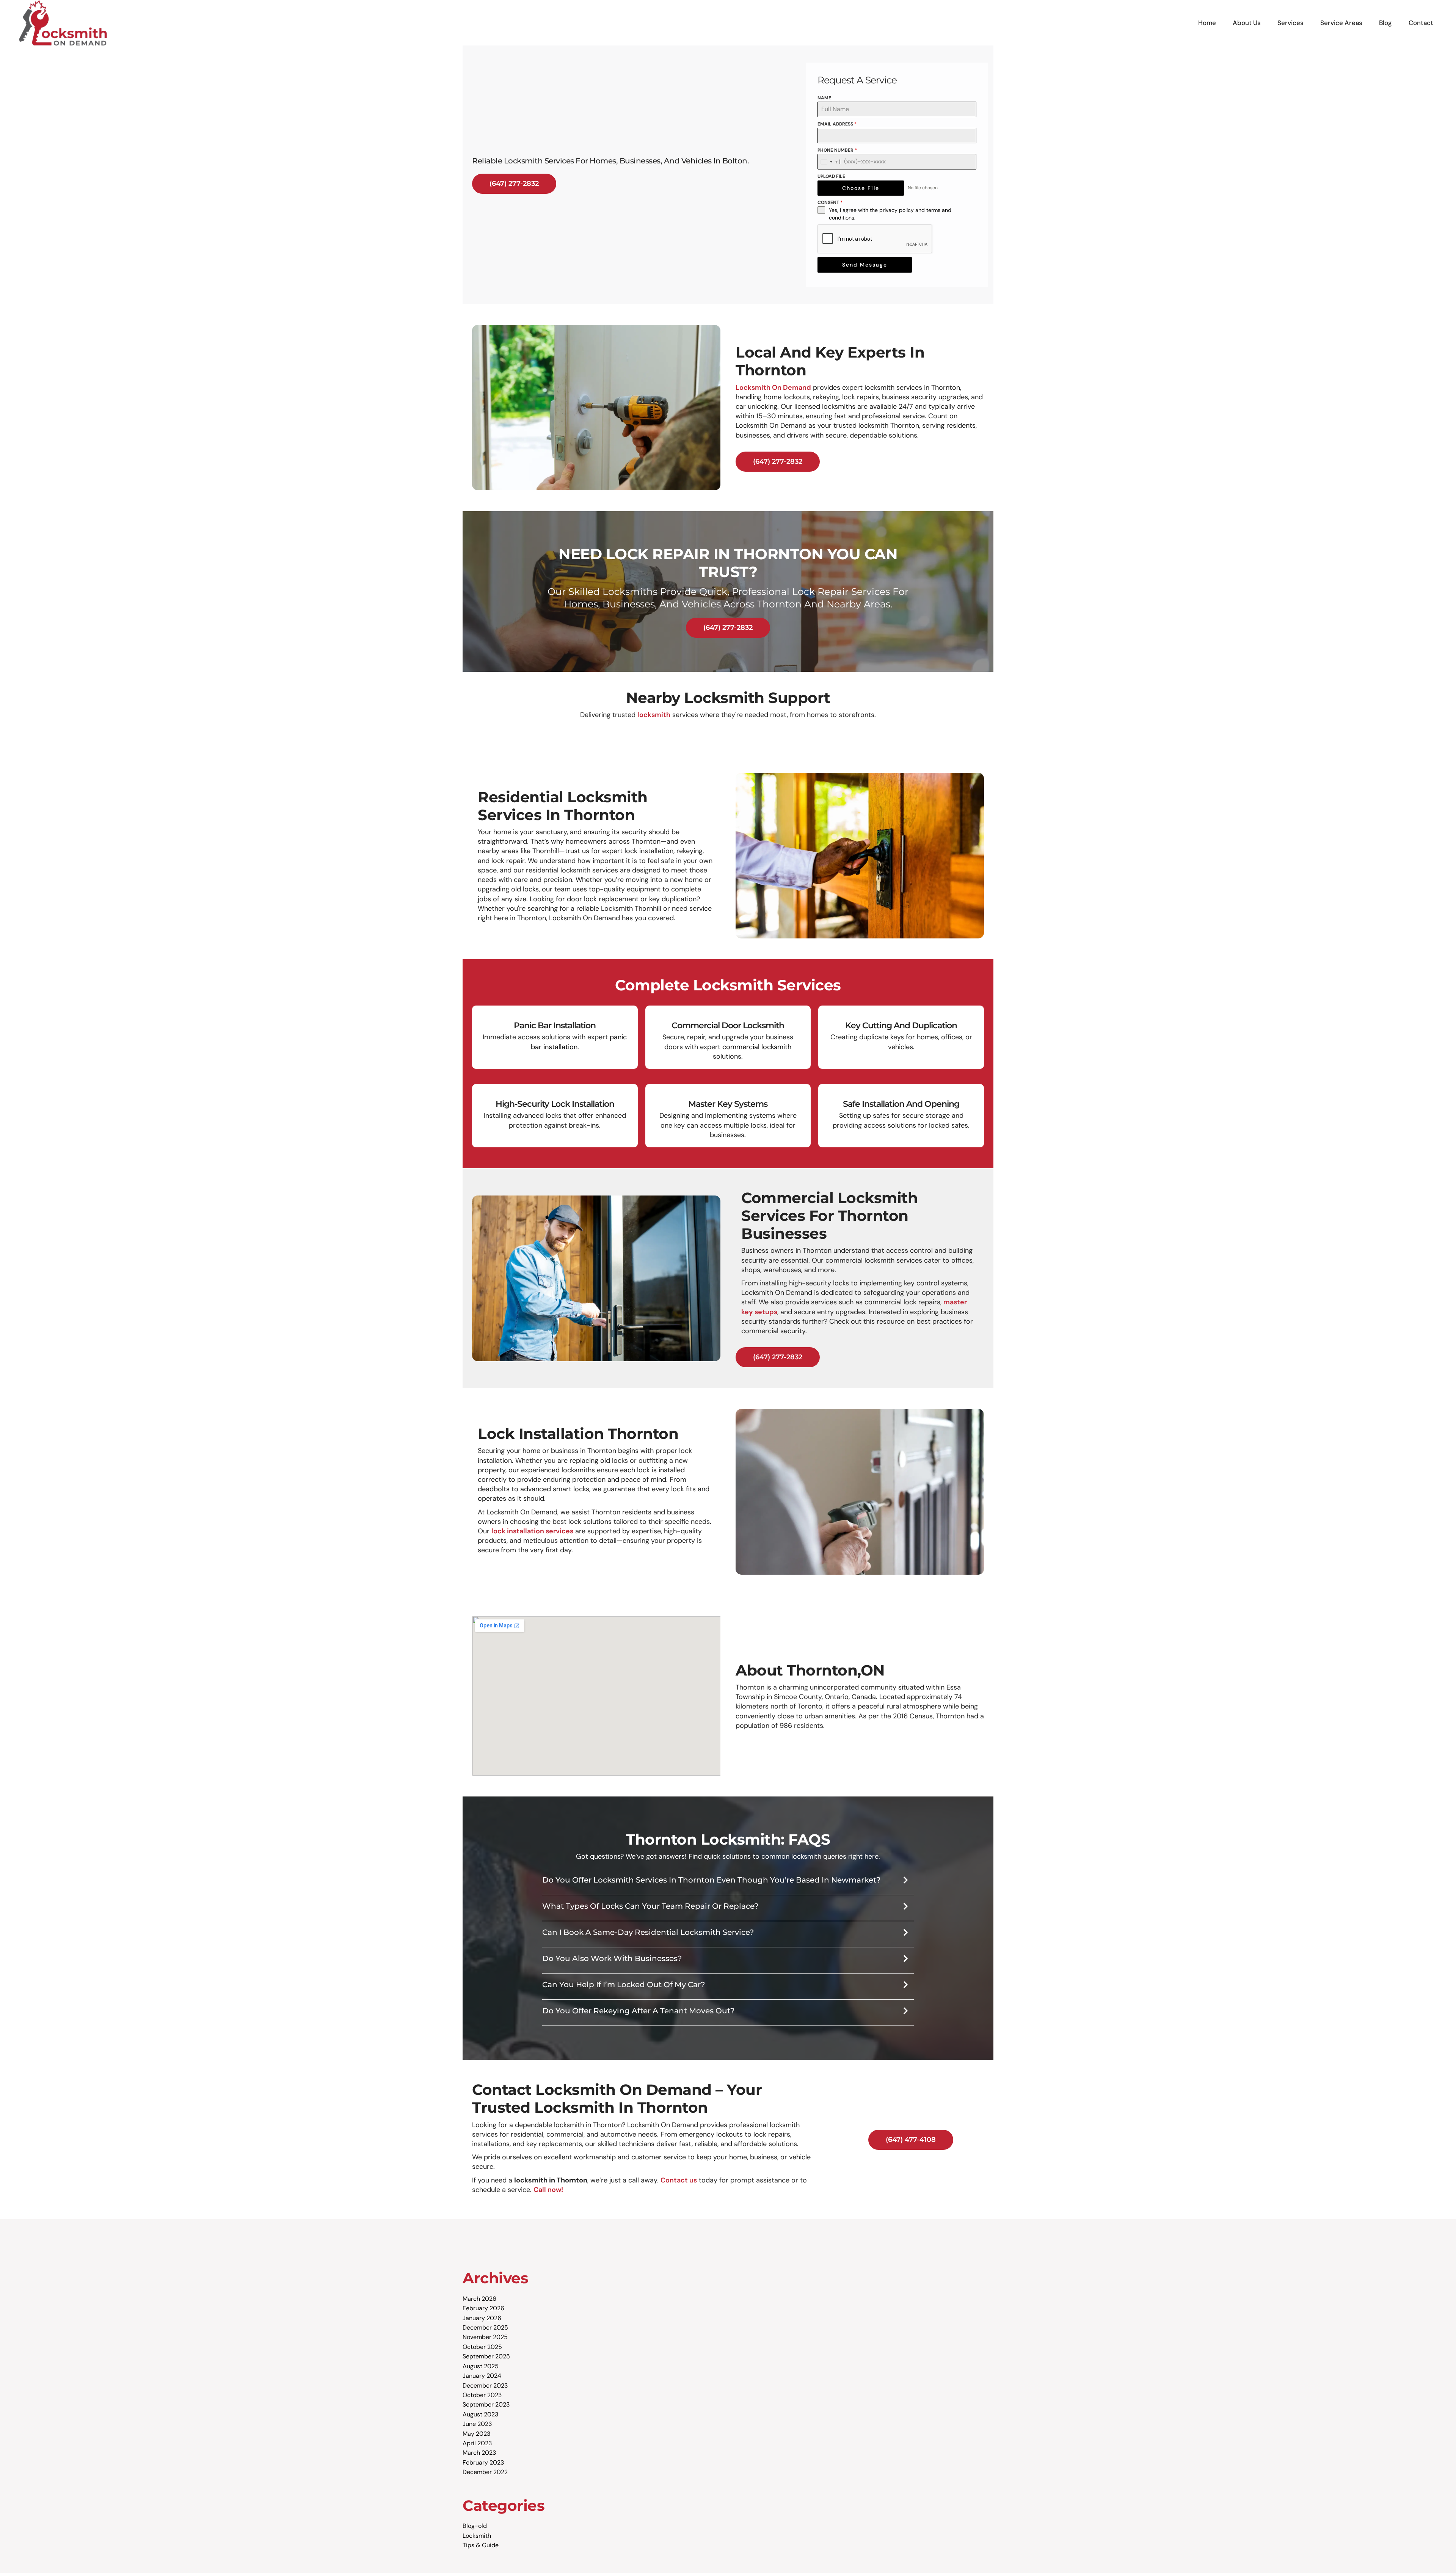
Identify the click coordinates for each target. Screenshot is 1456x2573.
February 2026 (483, 2308)
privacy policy (897, 210)
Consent (830, 202)
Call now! (548, 2190)
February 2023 (483, 2462)
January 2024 (482, 2376)
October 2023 (482, 2395)
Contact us (679, 2180)
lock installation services (532, 1531)
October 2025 (482, 2347)
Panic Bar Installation (555, 1025)
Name (824, 98)
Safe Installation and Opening (901, 1104)
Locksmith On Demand (773, 388)
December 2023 (485, 2386)
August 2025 (481, 2366)
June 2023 (477, 2424)
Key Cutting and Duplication (901, 1025)
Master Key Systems (728, 1104)
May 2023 (476, 2434)
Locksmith (477, 2536)
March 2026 (479, 2299)
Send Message (865, 265)
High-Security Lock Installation (555, 1104)
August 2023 (480, 2414)
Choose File (861, 188)
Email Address (837, 124)
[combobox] (830, 162)
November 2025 (485, 2337)
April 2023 (477, 2443)
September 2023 (486, 2404)
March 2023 (479, 2453)
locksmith (654, 715)
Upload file (831, 176)
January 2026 (482, 2318)
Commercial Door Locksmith (728, 1025)
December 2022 (485, 2472)
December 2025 (485, 2327)
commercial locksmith (757, 1047)
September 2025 (486, 2356)
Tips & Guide (481, 2545)
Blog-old (475, 2526)
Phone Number (837, 150)
